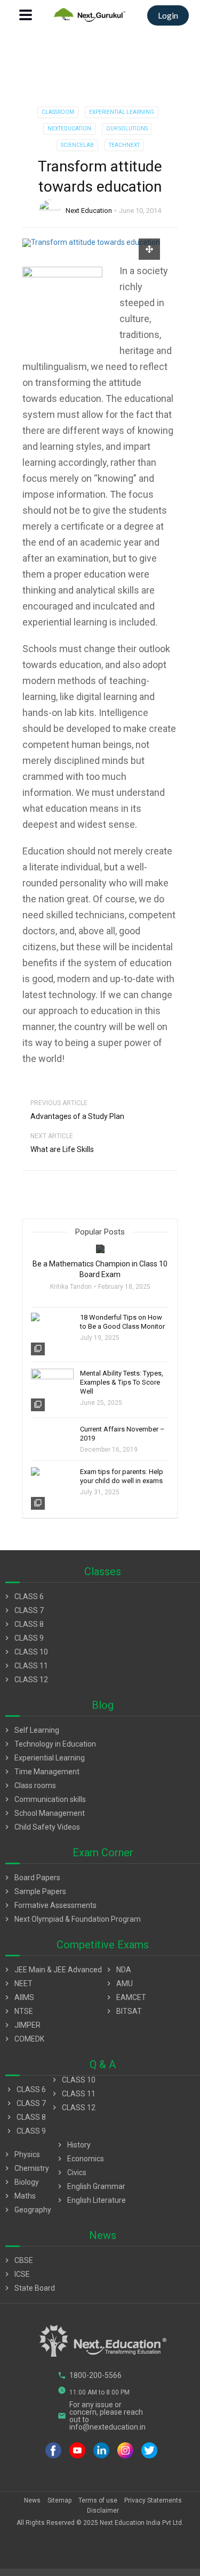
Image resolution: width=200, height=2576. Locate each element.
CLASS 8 (23, 1624)
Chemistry (26, 2168)
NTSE (18, 2011)
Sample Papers (34, 1891)
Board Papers (31, 1878)
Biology (21, 2182)
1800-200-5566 (90, 2375)
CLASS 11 (25, 1666)
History (73, 2145)
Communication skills (44, 1799)
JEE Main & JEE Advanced (52, 1970)
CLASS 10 (25, 1652)
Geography (27, 2210)
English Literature (91, 2200)
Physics (21, 2154)
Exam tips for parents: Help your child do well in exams (122, 1476)
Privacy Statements (153, 2500)
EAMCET (125, 1997)
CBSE (18, 2260)
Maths (19, 2196)
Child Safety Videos (41, 1827)
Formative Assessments (50, 1905)
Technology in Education (49, 1744)
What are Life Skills (62, 1149)
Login (168, 15)
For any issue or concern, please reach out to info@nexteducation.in (102, 2416)
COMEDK (23, 2039)
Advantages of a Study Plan (77, 1116)
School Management (44, 1813)
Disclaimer (103, 2511)
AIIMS (18, 1997)
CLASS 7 (23, 1610)
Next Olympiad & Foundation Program (72, 1919)
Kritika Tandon (71, 1287)
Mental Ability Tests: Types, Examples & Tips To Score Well (122, 1382)
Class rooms (29, 1785)
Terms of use (98, 2500)
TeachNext (124, 145)
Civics (71, 2172)
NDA (118, 1970)
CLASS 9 (23, 1638)
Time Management (41, 1772)
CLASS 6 (23, 1596)
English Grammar (90, 2186)
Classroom (58, 112)
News (32, 2500)
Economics (80, 2159)
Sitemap (59, 2500)
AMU (119, 1984)
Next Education (89, 211)
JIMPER (22, 2025)
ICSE (16, 2274)
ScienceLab (77, 145)
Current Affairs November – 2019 (122, 1434)
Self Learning (31, 1730)
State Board (29, 2288)
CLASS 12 (25, 1680)
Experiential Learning (122, 112)
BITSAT (123, 2011)
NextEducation (69, 129)
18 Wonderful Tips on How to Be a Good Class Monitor (122, 1322)
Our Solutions (127, 129)
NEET (18, 1984)
